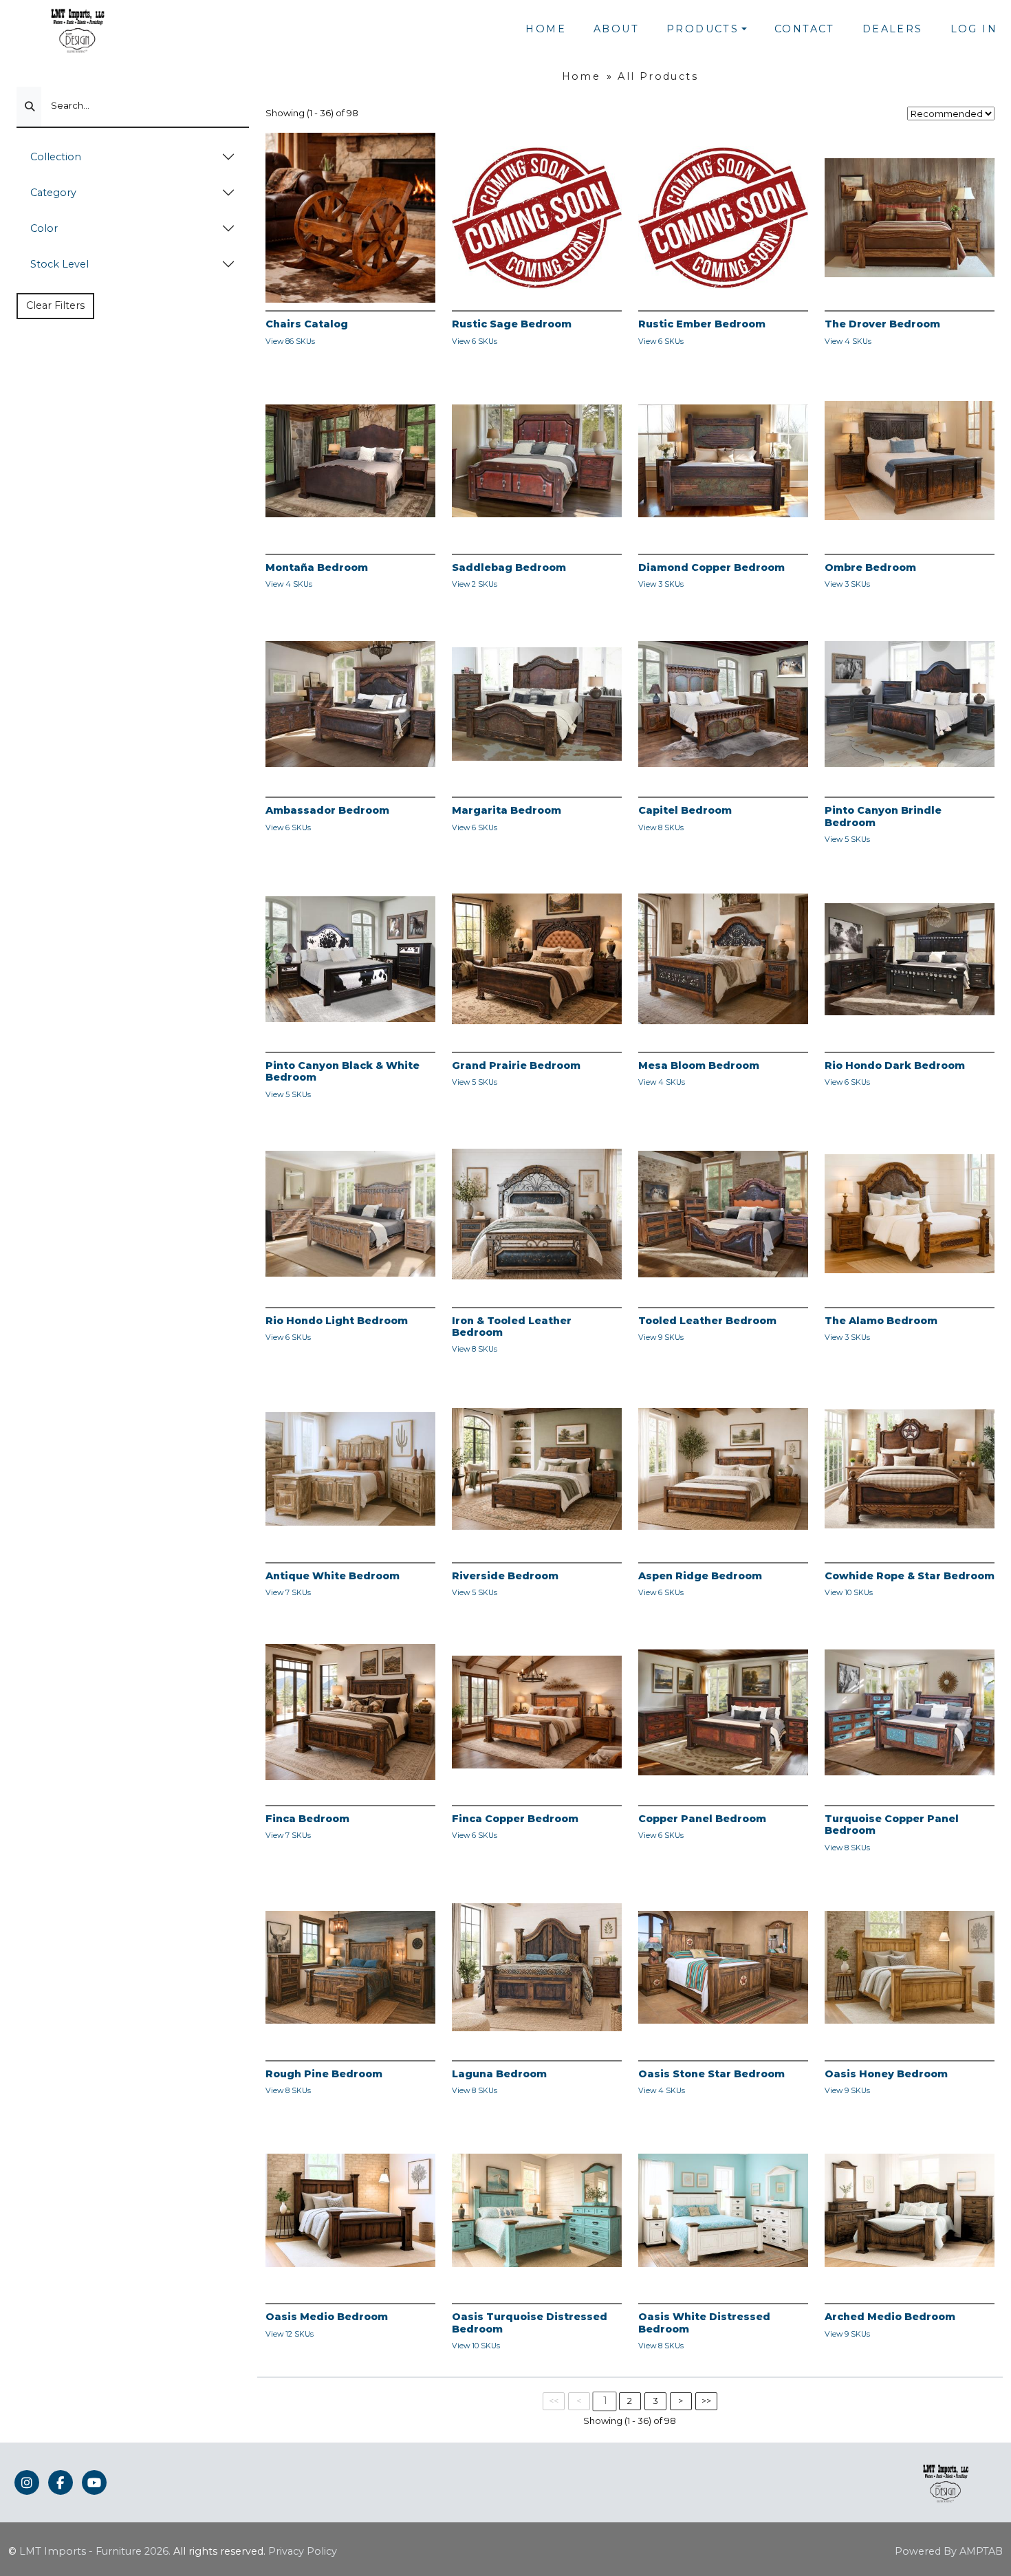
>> (706, 2401)
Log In (974, 29)
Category (53, 193)
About (616, 29)
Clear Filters (55, 305)
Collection (56, 157)
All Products (658, 76)
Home (546, 29)
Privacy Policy (303, 2551)
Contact (805, 29)
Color (44, 228)
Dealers (893, 29)
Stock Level (59, 264)
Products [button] (703, 29)
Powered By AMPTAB (949, 2551)
